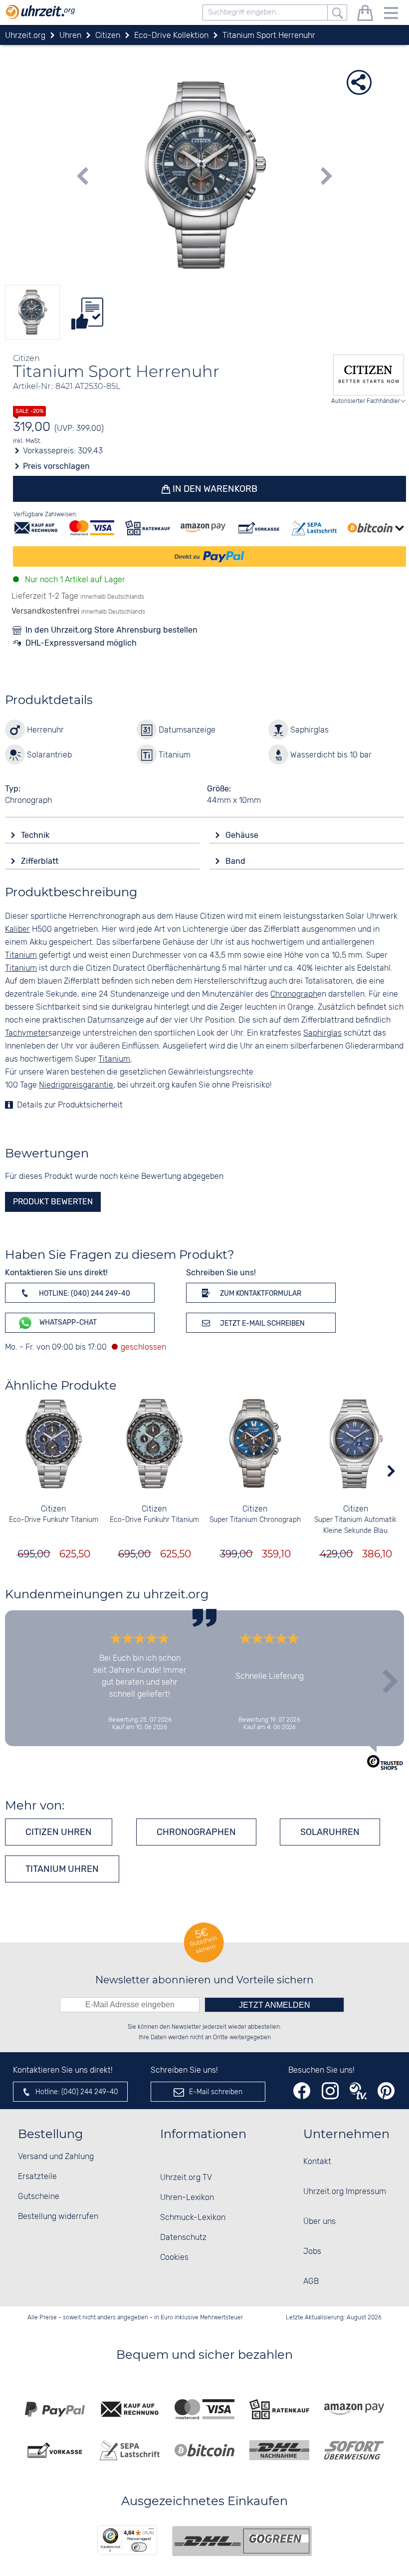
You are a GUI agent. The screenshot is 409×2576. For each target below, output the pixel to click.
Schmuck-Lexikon (193, 2218)
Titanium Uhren (62, 1869)
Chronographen (196, 1832)
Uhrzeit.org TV (186, 2178)
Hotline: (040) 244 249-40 (84, 1293)
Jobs (312, 2252)
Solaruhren (330, 1832)
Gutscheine (39, 2197)
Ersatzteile (37, 2177)
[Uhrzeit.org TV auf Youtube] (358, 2091)
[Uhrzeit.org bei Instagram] (330, 2091)
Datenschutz (183, 2238)
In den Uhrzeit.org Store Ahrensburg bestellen (111, 630)
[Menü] (151, 2531)
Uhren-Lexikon (187, 2198)
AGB (311, 2282)
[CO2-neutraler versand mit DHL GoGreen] (242, 2541)
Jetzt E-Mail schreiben (262, 1323)
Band (236, 861)
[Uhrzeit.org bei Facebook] (302, 2091)
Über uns (319, 2222)
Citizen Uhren (59, 1832)
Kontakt (317, 2162)
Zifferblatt (41, 861)
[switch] (139, 2547)
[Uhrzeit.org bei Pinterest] (386, 2091)
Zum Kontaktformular (260, 1293)
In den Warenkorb (214, 489)
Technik (36, 835)
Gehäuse (243, 835)
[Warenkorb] (365, 15)
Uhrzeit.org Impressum (345, 2192)
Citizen (53, 1509)
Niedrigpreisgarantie (76, 1085)
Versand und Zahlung (56, 2157)
